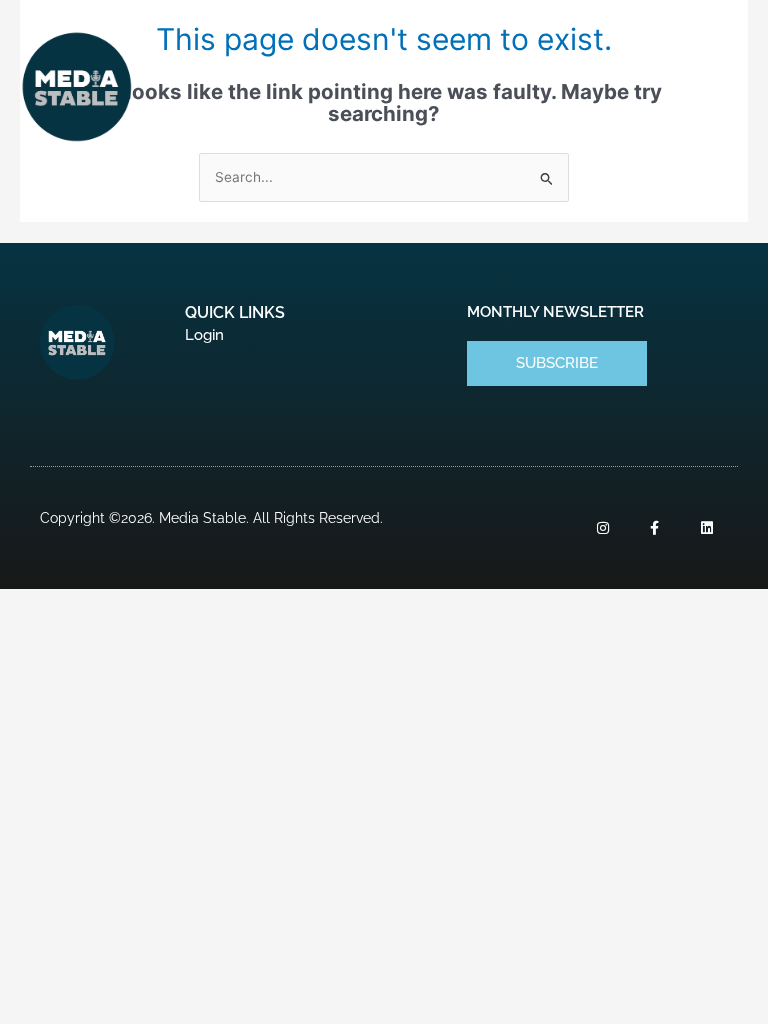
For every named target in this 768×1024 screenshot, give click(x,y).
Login (204, 335)
